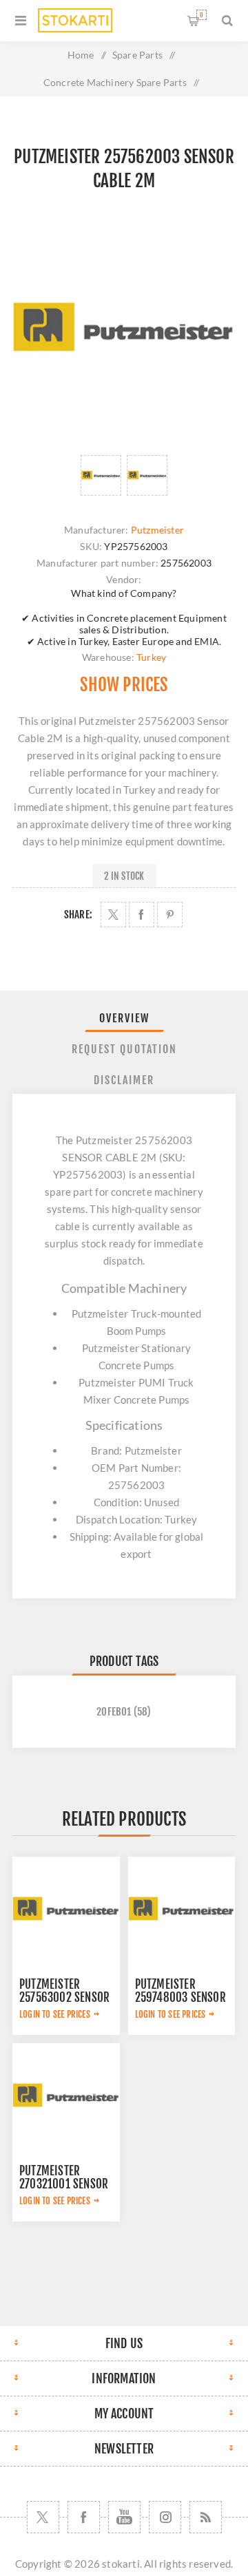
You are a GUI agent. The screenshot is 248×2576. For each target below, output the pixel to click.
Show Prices (124, 685)
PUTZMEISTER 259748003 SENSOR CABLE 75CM (180, 1997)
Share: (78, 915)
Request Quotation (124, 1049)
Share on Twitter (113, 915)
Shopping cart (201, 15)
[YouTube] (124, 2517)
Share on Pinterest (170, 915)
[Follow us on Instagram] (165, 2517)
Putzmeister (157, 530)
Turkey (151, 657)
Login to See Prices (55, 2014)
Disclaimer (124, 1080)
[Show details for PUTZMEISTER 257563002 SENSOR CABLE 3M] (66, 1910)
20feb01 (114, 1712)
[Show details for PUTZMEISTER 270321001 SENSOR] (66, 2097)
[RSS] (206, 2517)
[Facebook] (84, 2517)
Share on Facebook (142, 915)
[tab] (124, 1018)
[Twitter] (43, 2517)
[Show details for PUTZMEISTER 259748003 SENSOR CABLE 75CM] (182, 1910)
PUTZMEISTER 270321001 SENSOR (64, 2177)
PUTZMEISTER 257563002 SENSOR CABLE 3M (64, 1997)
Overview (124, 1018)
